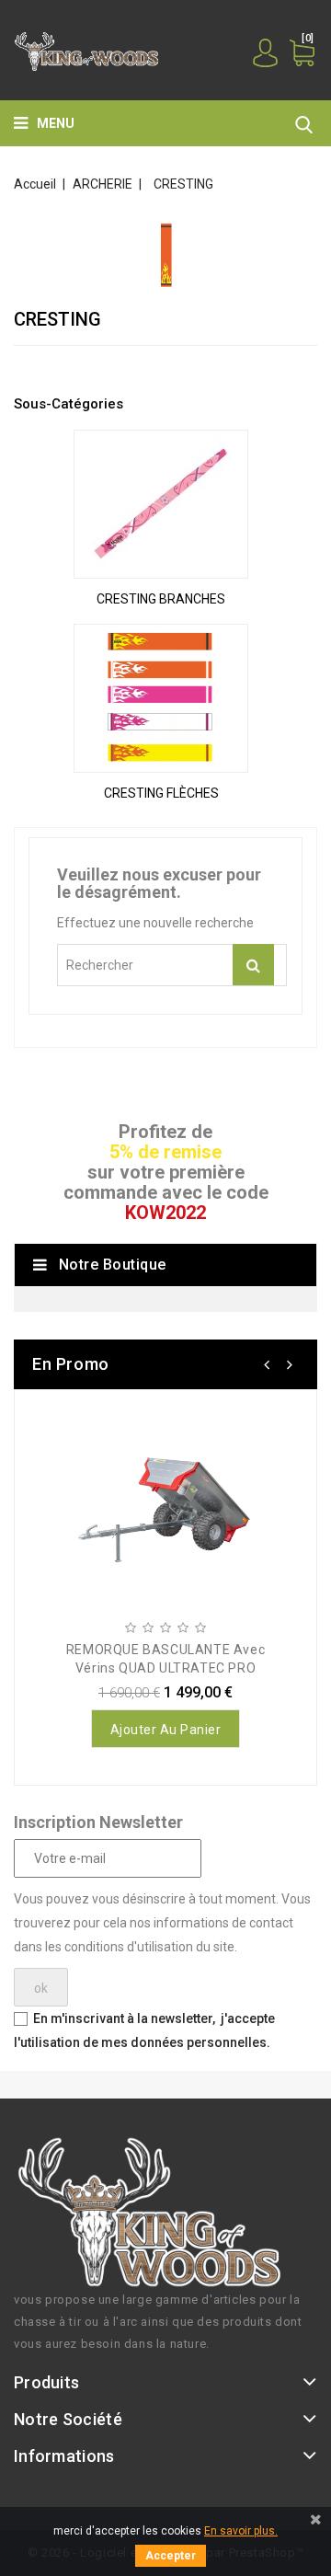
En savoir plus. (241, 2531)
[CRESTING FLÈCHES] (161, 698)
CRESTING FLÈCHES (161, 793)
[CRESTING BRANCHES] (161, 504)
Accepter (171, 2556)
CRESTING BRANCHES (161, 599)
